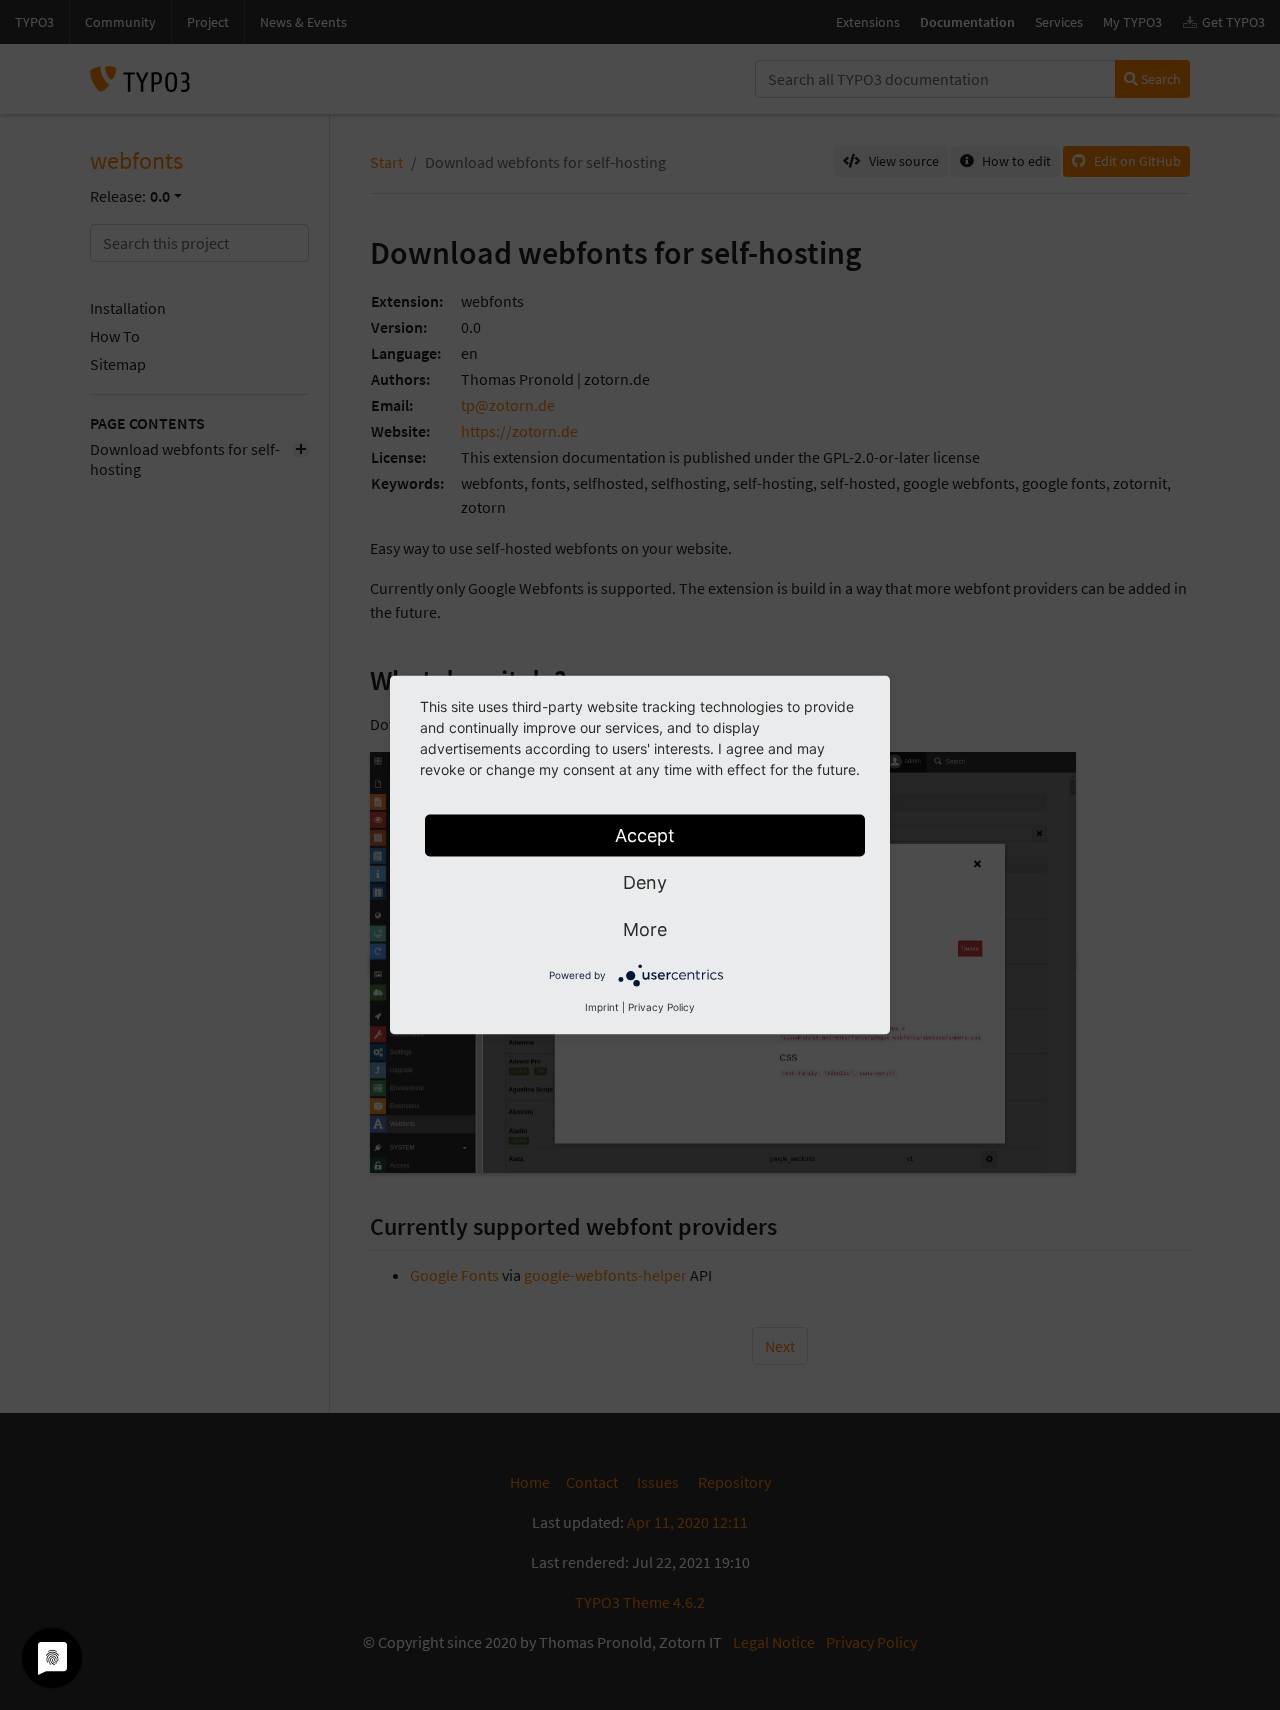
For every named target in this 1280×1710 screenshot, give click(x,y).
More (645, 929)
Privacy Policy (661, 1007)
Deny (645, 882)
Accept (645, 835)
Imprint (602, 1007)
